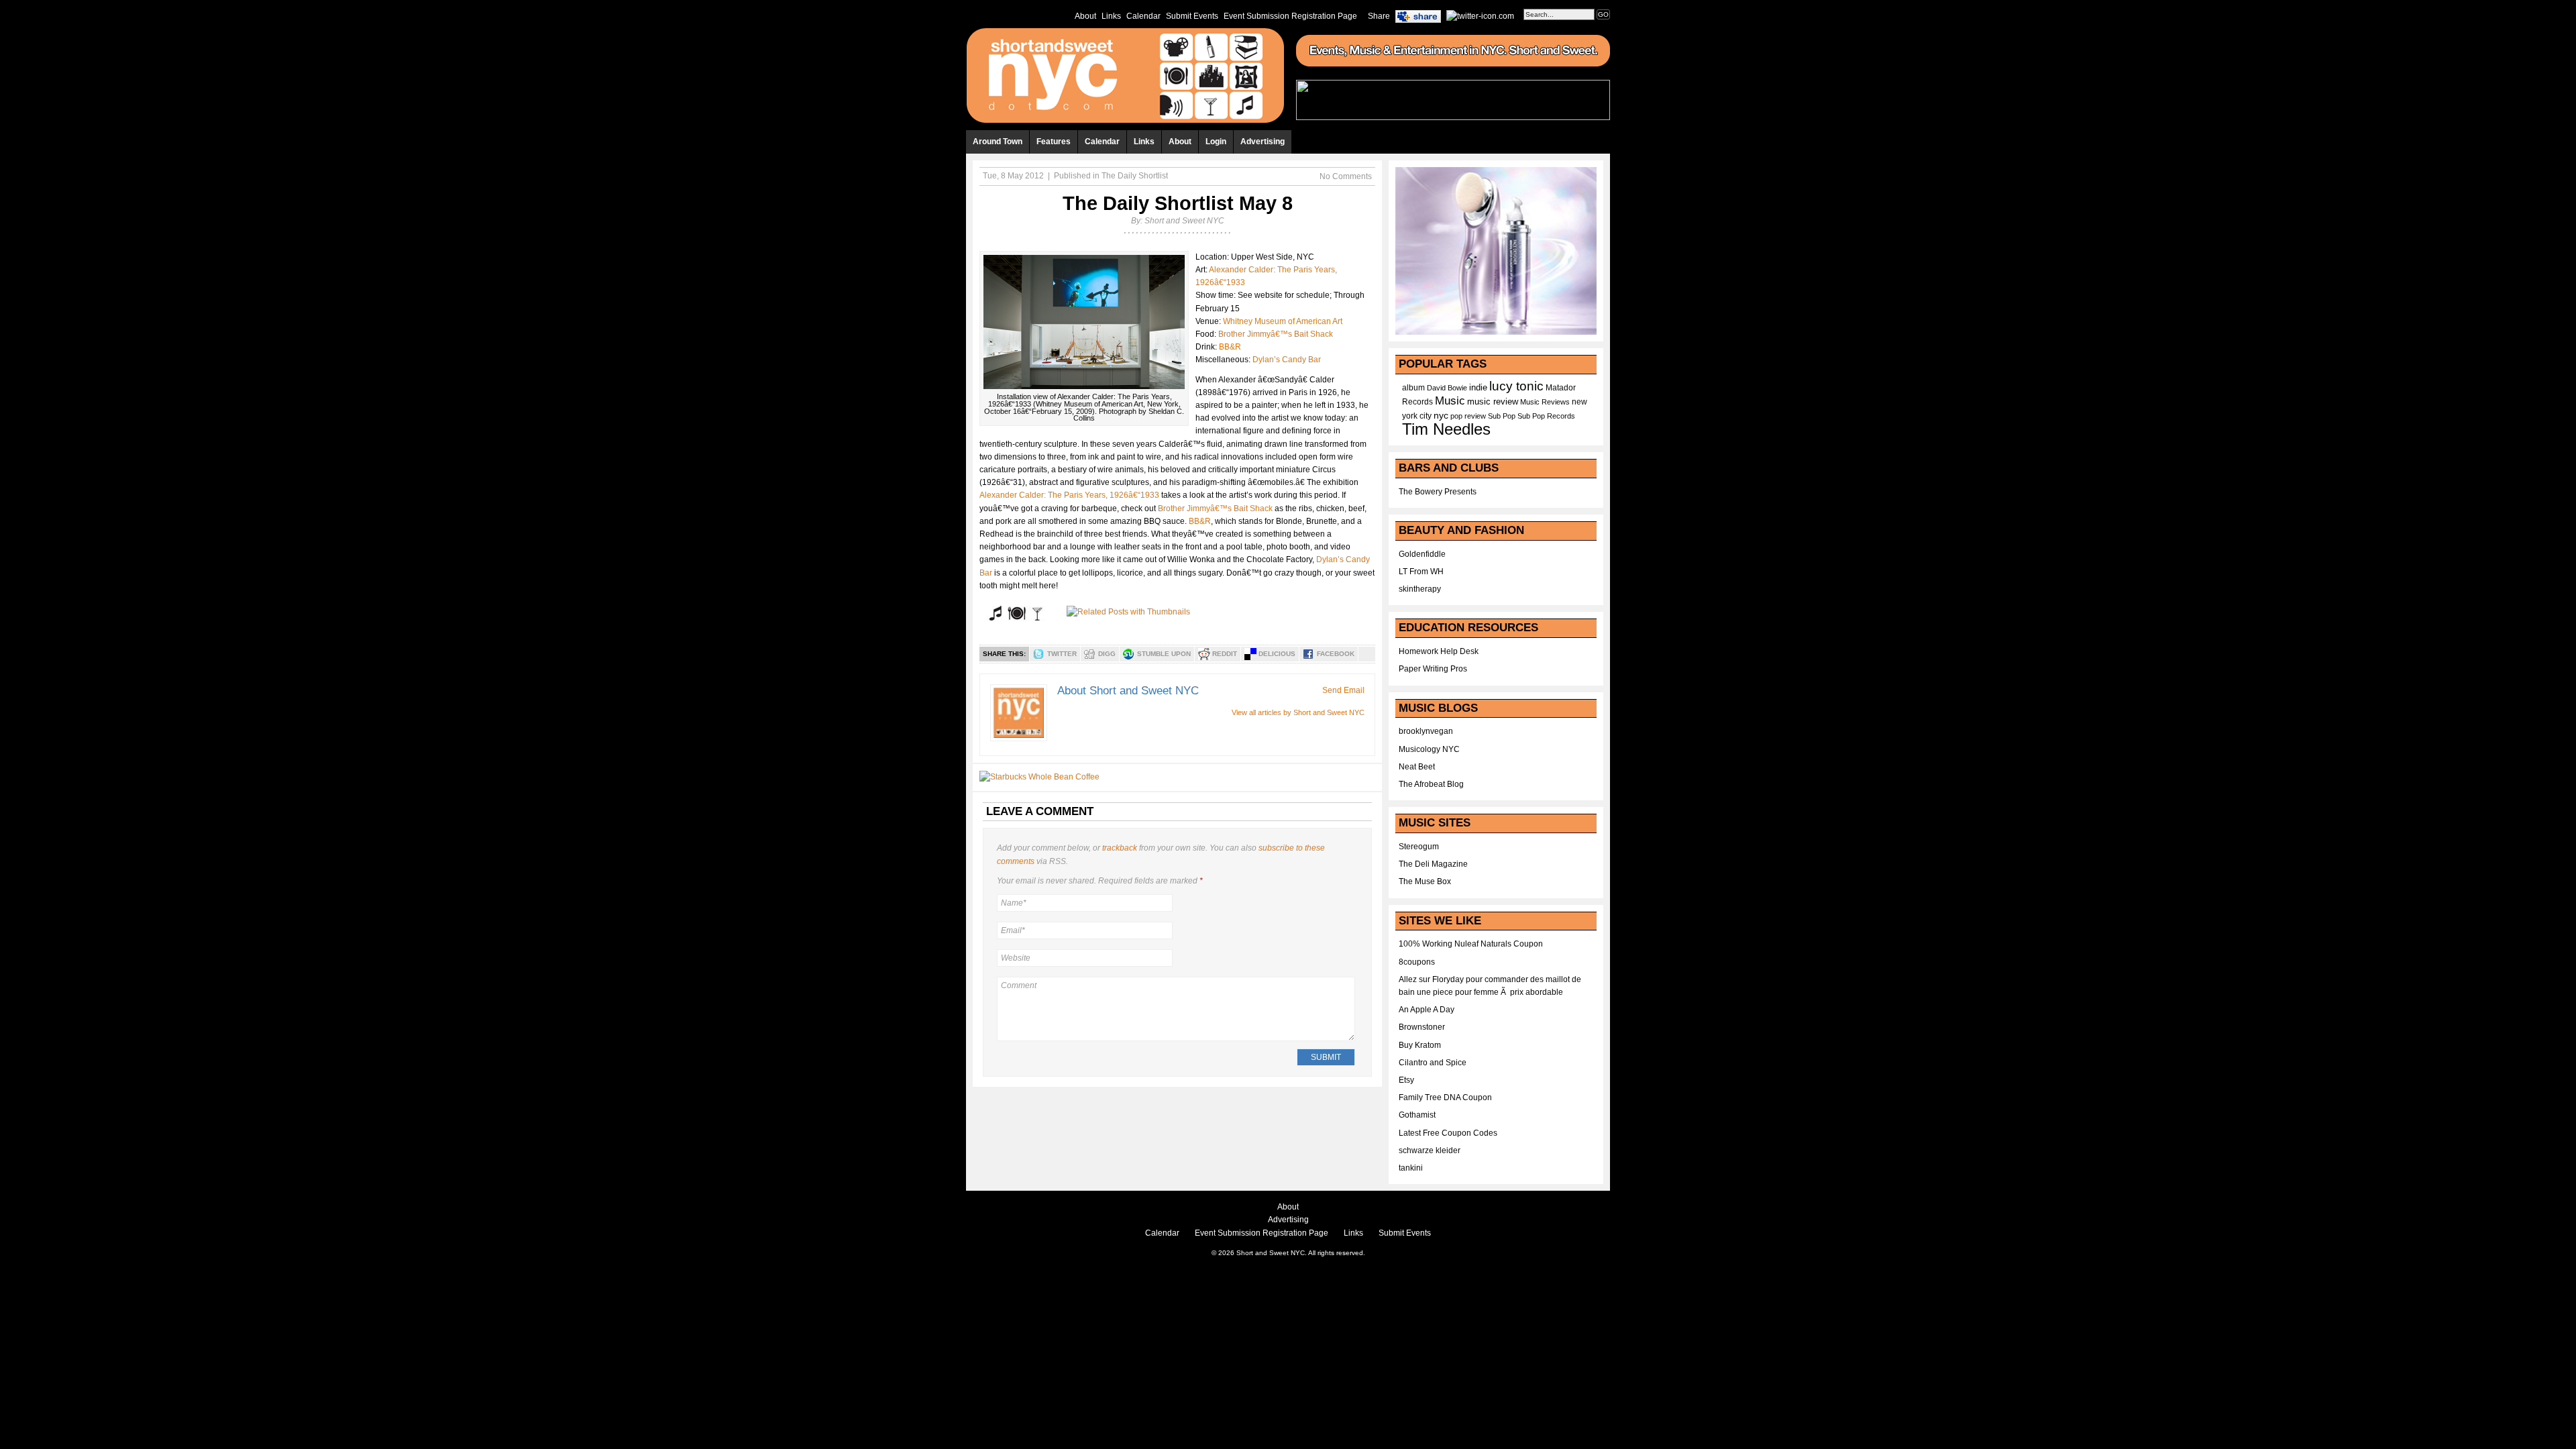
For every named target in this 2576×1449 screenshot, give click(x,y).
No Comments (1346, 176)
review (1475, 416)
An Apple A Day (1427, 1010)
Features (1054, 142)
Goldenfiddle (1422, 554)
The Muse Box (1425, 881)
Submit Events (1192, 16)
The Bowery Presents (1438, 492)
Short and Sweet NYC (1184, 221)
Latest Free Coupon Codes (1448, 1133)
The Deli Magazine (1433, 864)
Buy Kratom (1420, 1045)
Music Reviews (1545, 402)
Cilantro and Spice (1433, 1063)
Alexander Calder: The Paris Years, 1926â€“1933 (1069, 495)
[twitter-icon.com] (1480, 15)
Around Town (998, 142)
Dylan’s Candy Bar (1287, 360)
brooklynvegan (1426, 731)
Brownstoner (1422, 1027)
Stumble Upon (1164, 654)
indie (1478, 388)
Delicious (1277, 654)
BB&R (1230, 347)
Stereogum (1419, 847)
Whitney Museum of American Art (1283, 321)
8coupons (1417, 962)
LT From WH (1421, 572)
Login (1216, 142)
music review (1493, 402)
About (1085, 16)
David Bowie (1447, 388)
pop (1456, 416)
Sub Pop (1502, 416)
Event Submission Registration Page (1290, 16)
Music (1450, 400)
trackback (1120, 848)
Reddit (1225, 654)
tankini (1411, 1168)
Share (1379, 16)
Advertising (1263, 142)
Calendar (1143, 16)
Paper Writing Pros (1433, 669)
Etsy (1406, 1080)
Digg (1107, 654)
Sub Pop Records (1546, 416)
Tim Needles (1446, 429)
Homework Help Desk (1439, 651)
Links (1111, 16)
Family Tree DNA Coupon (1445, 1097)
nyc (1441, 416)
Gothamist (1417, 1115)
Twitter (1062, 654)
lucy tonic (1516, 386)
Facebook (1336, 654)
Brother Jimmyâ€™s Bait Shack (1276, 334)
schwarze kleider (1430, 1150)
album (1413, 388)
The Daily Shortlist (1135, 176)
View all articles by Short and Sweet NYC (1298, 712)
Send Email (1343, 690)
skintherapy (1420, 589)
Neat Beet (1417, 767)
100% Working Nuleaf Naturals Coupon (1471, 944)
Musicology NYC (1429, 749)
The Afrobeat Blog (1431, 784)
